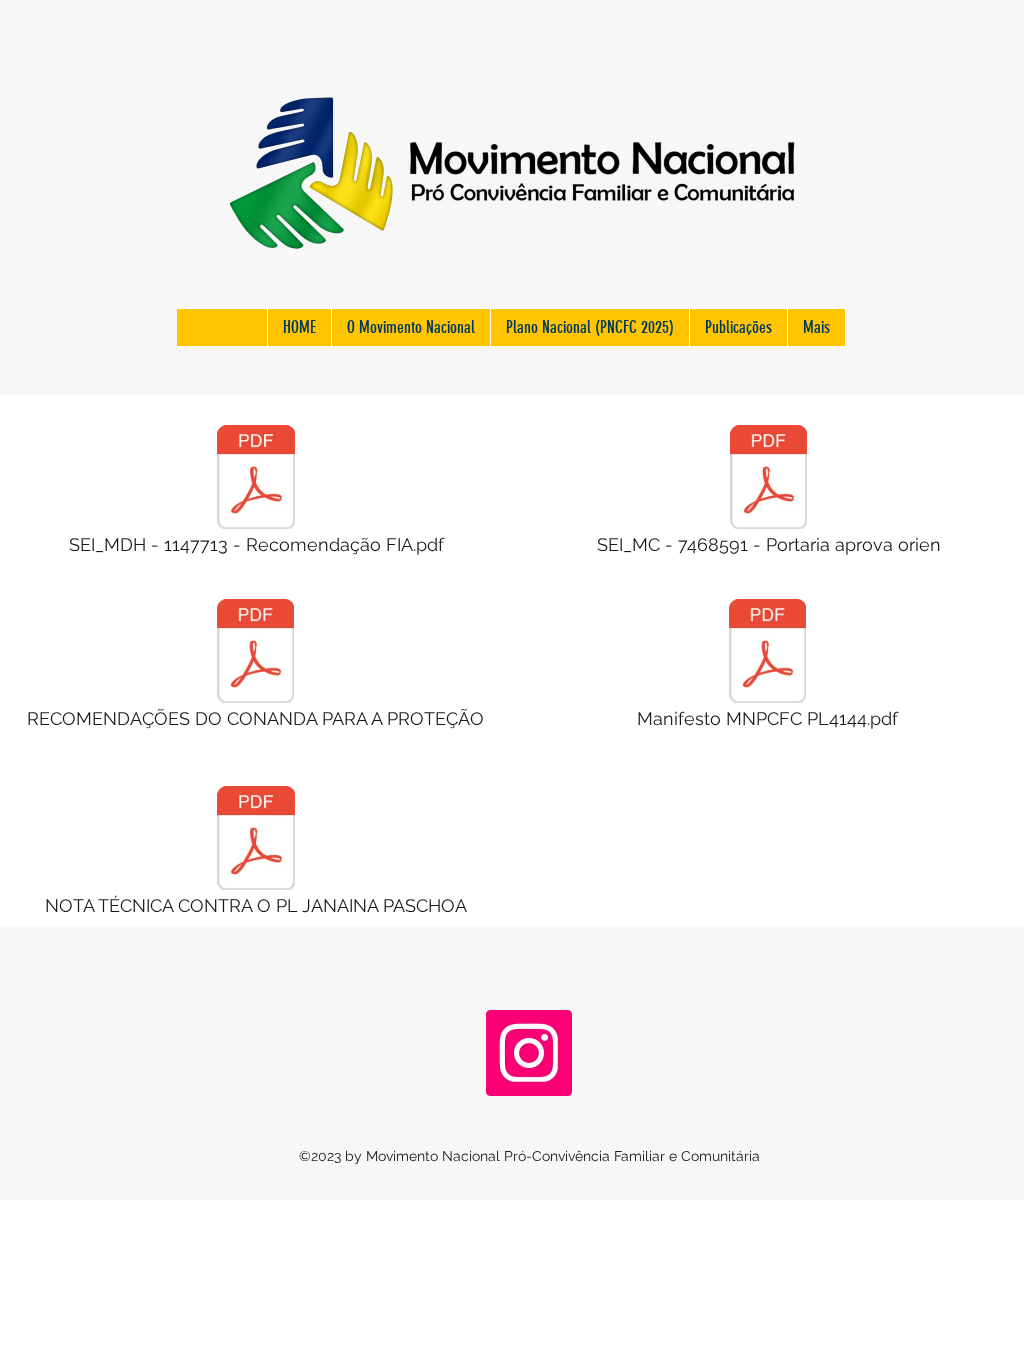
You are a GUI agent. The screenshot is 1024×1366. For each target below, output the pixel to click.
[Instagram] (529, 1053)
